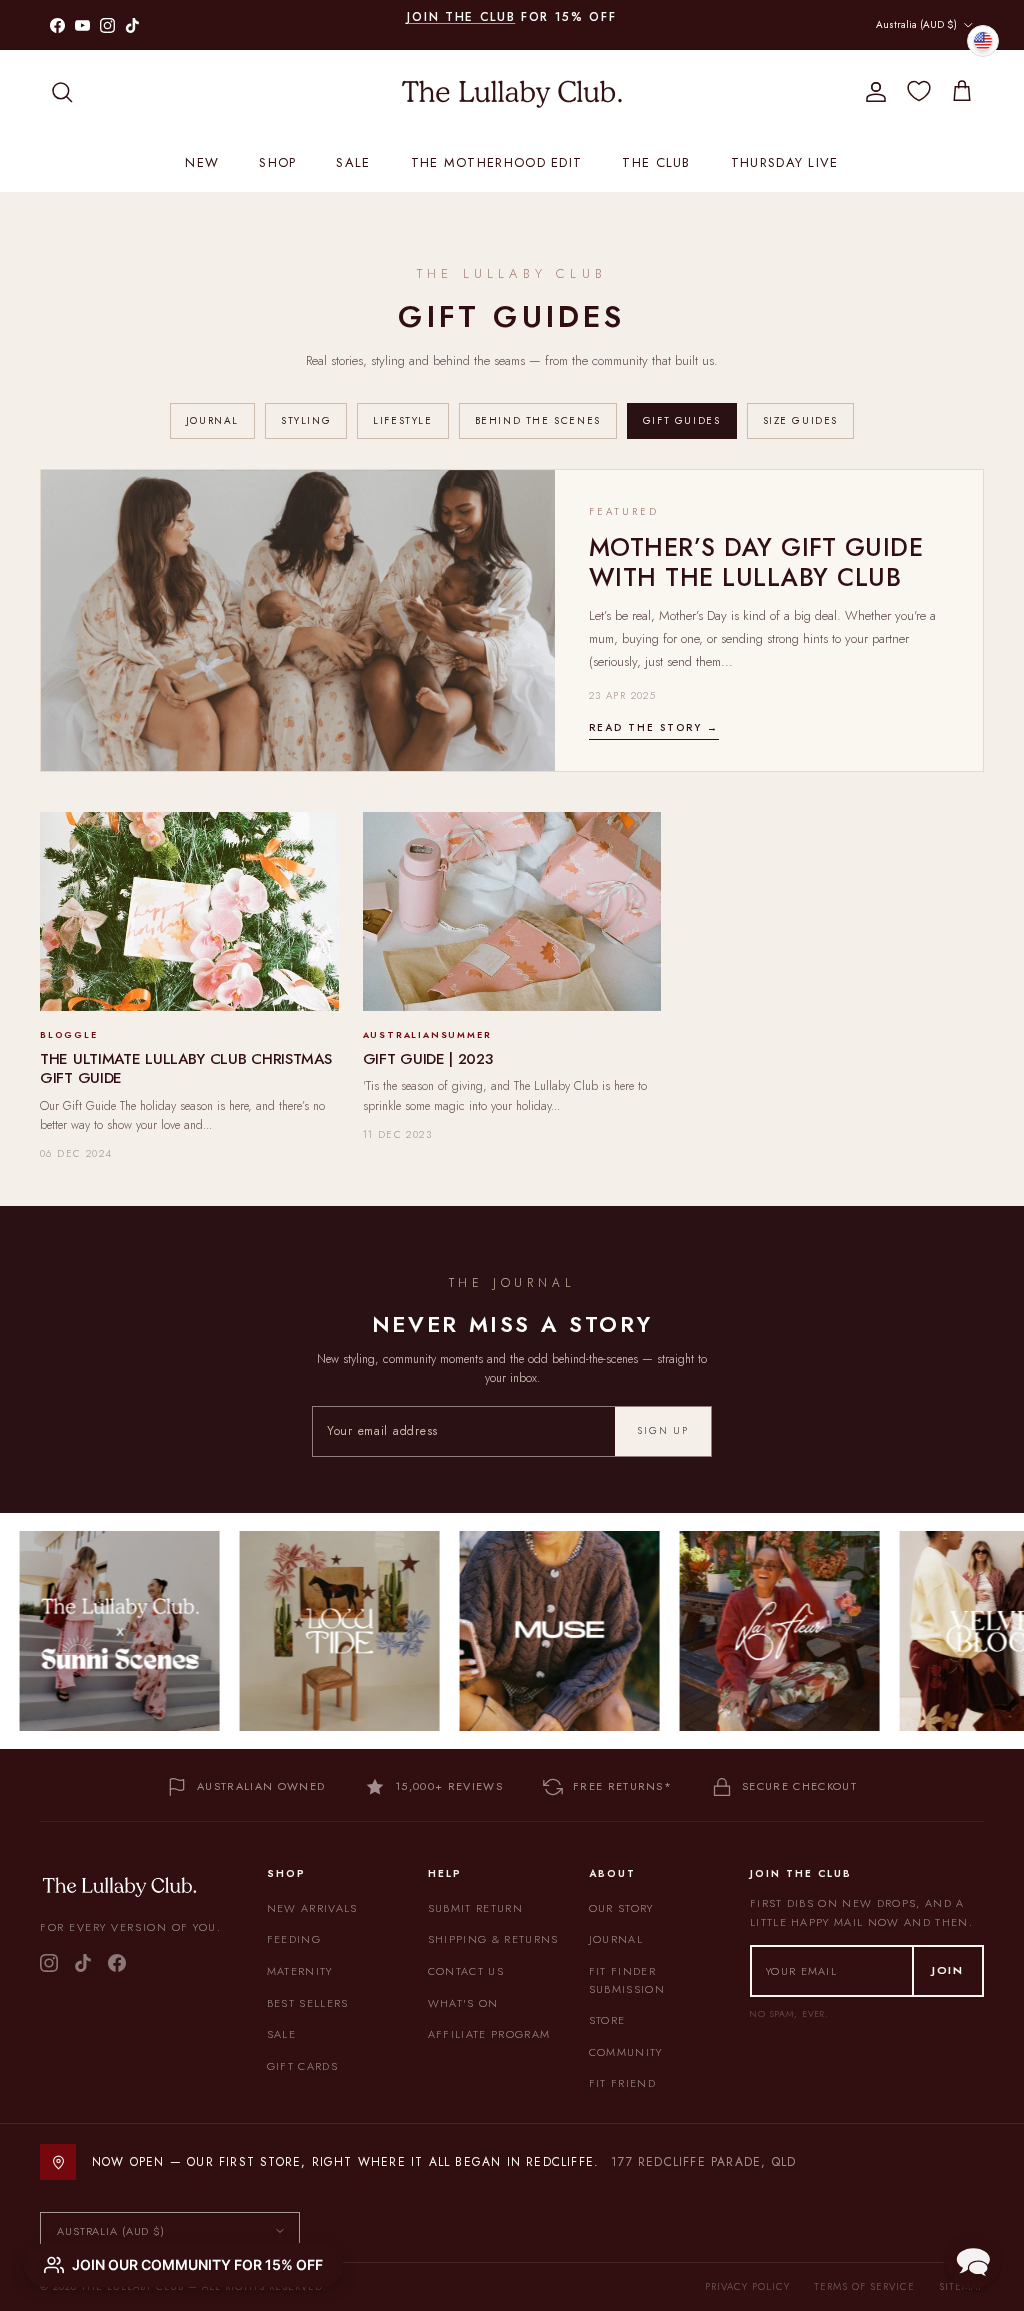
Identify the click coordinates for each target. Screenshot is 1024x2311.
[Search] (62, 92)
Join (948, 1970)
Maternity (300, 1971)
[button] (973, 2260)
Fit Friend (622, 2083)
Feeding (294, 1939)
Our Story (621, 1908)
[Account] (872, 92)
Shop (277, 162)
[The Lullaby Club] (512, 92)
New (202, 162)
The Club (656, 162)
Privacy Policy (747, 2286)
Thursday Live (785, 162)
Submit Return (475, 1908)
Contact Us (466, 1971)
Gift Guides (682, 420)
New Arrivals (312, 1908)
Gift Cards (302, 2066)
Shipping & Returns (493, 1939)
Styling (306, 420)
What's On (463, 2003)
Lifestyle (402, 420)
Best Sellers (308, 2003)
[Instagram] (49, 1963)
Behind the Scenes (538, 420)
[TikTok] (83, 1963)
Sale (353, 162)
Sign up (663, 1430)
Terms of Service (864, 2286)
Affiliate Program (489, 2034)
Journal (212, 420)
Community (626, 2052)
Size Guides (801, 420)
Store (607, 2020)
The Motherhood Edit (497, 162)
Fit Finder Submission (627, 1980)
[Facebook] (117, 1963)
